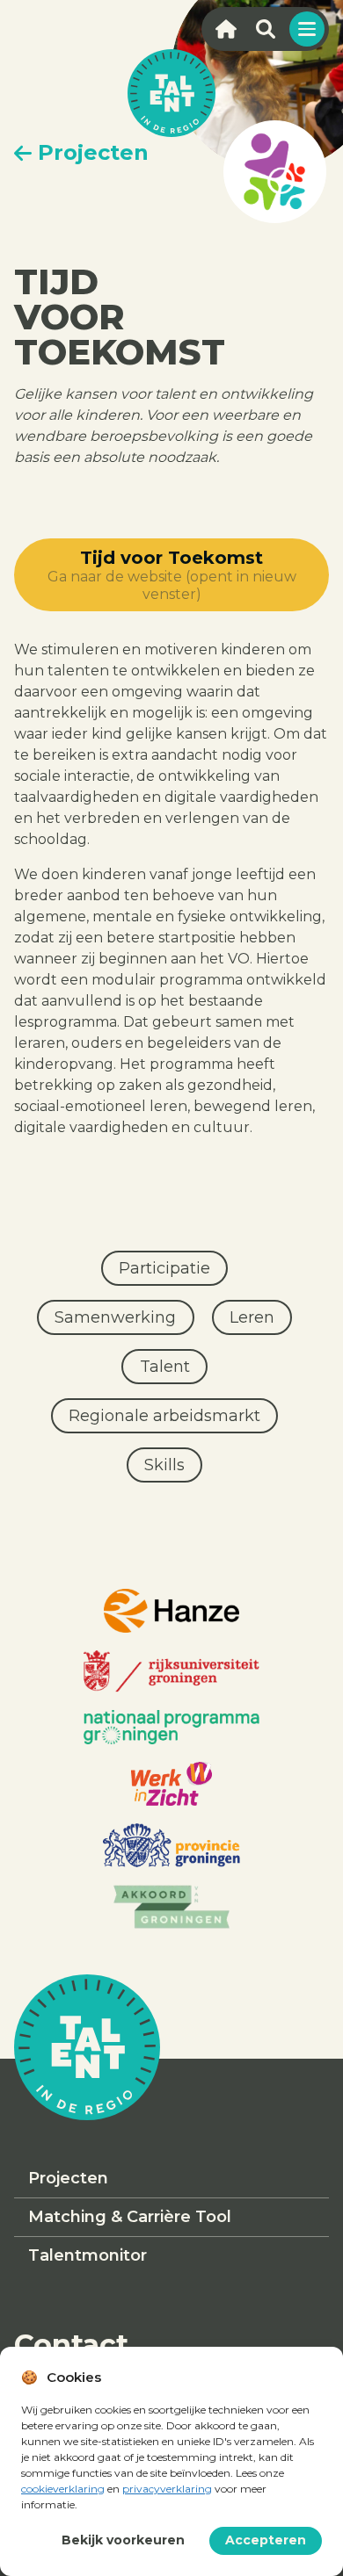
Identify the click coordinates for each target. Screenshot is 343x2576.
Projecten (68, 2178)
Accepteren (266, 2540)
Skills (164, 1465)
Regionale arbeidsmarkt (164, 1416)
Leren (252, 1317)
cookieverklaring (63, 2489)
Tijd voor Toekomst (172, 575)
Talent (165, 1367)
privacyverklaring (167, 2489)
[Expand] (307, 29)
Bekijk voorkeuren (123, 2540)
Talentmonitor (88, 2255)
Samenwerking (115, 1317)
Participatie (164, 1268)
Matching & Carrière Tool (130, 2217)
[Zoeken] (265, 29)
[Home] (226, 29)
